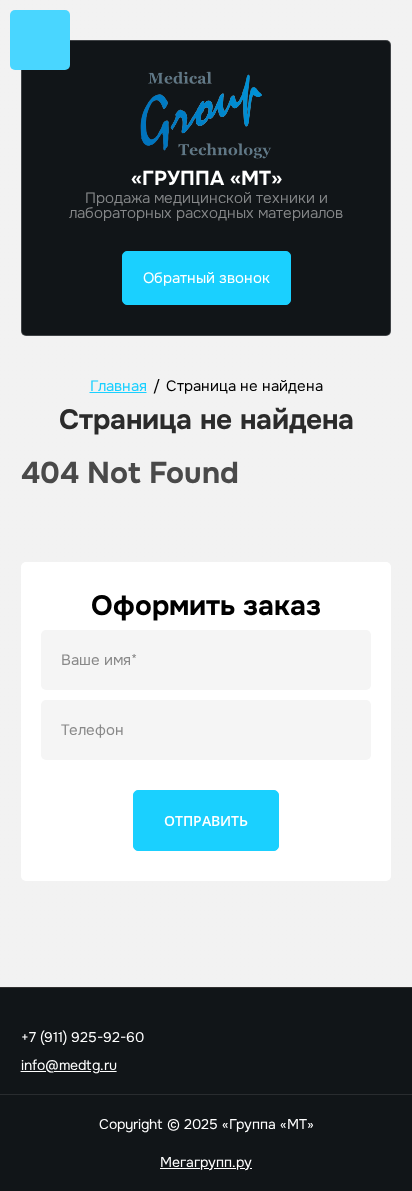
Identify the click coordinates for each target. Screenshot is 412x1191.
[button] (206, 278)
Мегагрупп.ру (206, 1162)
